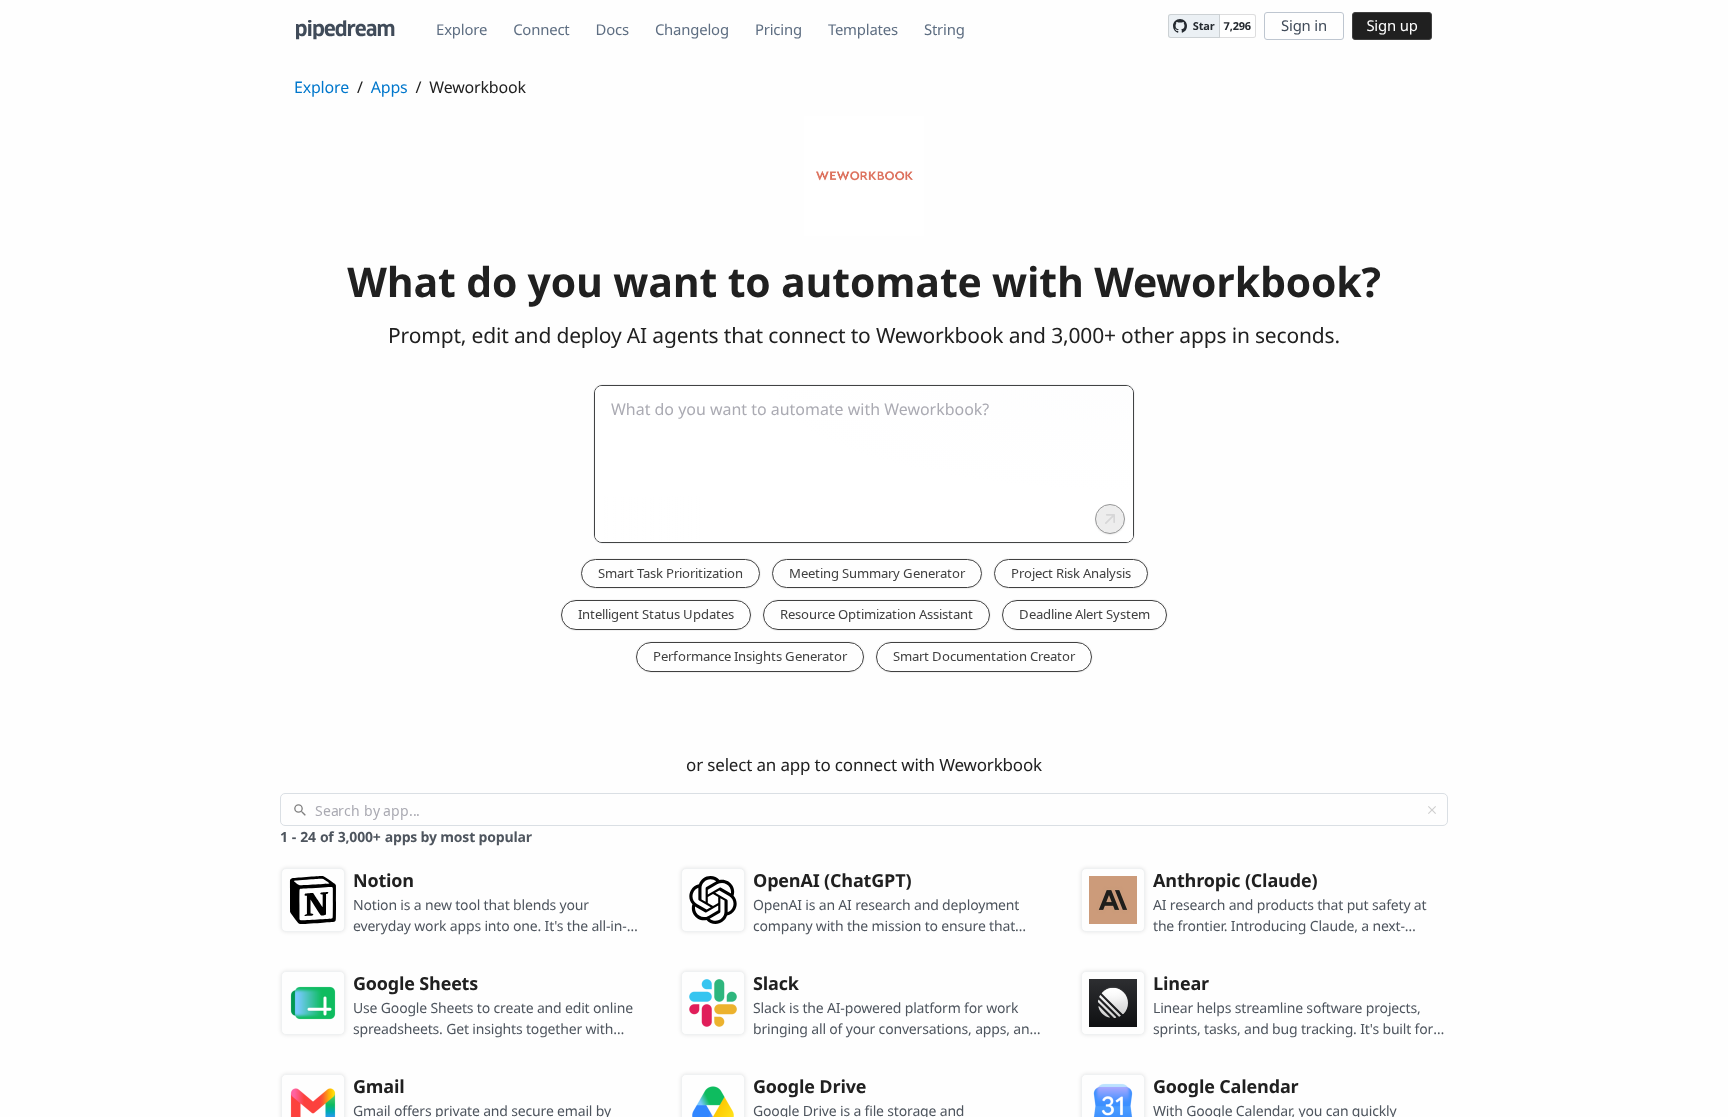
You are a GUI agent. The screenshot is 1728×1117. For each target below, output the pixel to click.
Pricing (778, 30)
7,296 (1237, 26)
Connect (541, 30)
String (944, 30)
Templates (863, 30)
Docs (612, 30)
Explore (461, 30)
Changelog (692, 30)
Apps (389, 87)
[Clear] (1432, 810)
